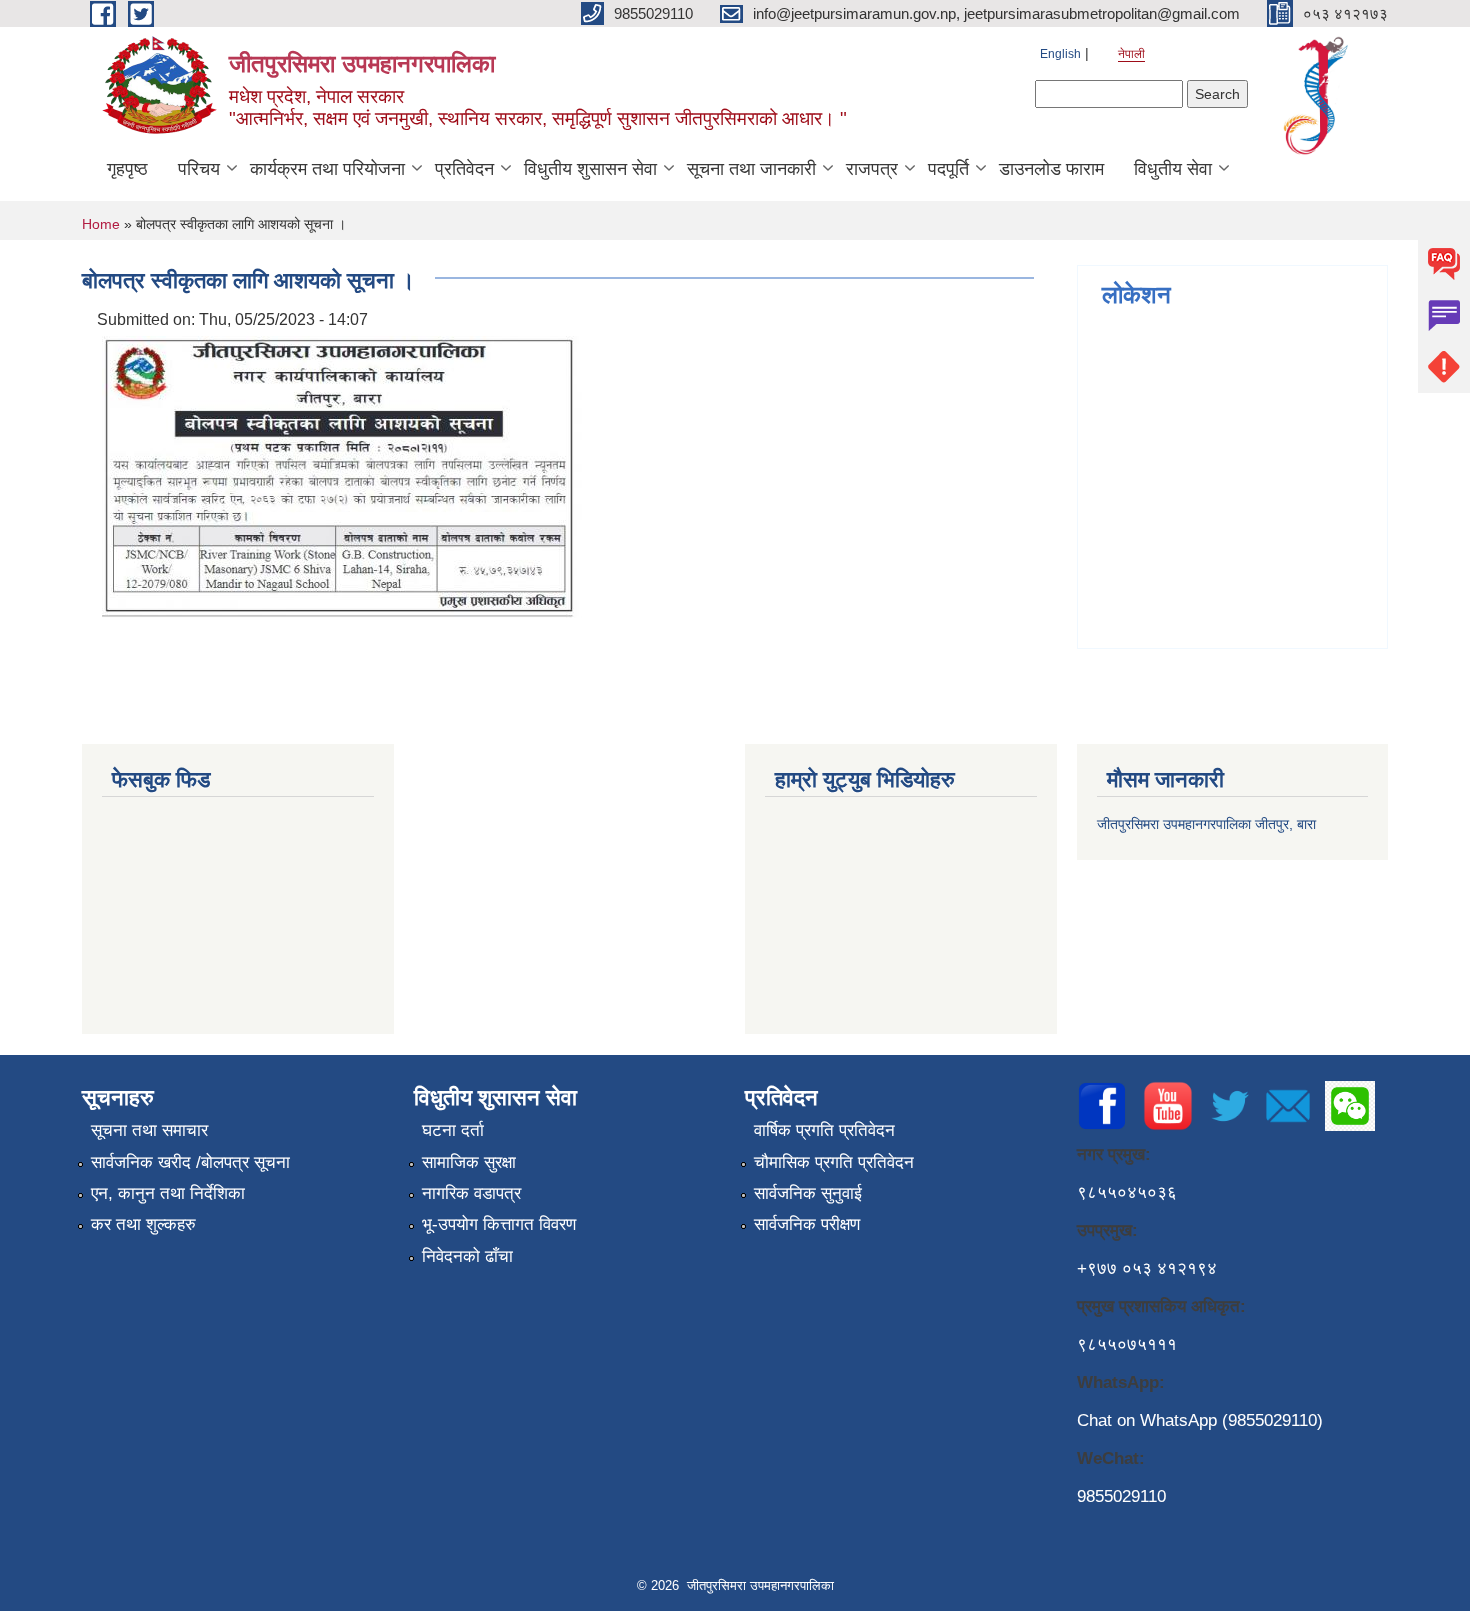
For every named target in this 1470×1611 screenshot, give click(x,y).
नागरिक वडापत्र (471, 1193)
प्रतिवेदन (464, 169)
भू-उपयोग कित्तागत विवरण (499, 1224)
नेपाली (1131, 54)
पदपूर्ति (948, 169)
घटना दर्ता (453, 1130)
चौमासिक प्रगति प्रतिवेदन (834, 1162)
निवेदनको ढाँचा (467, 1256)
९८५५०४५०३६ (1127, 1192)
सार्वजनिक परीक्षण (807, 1224)
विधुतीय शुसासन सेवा (590, 169)
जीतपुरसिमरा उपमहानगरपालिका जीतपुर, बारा (1206, 824)
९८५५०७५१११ (1127, 1344)
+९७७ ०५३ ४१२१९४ (1147, 1268)
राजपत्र (872, 169)
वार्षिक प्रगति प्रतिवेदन (824, 1130)
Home (101, 224)
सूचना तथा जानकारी (751, 169)
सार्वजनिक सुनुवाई (808, 1193)
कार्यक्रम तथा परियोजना (327, 169)
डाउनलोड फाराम (1051, 169)
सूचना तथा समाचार (149, 1130)
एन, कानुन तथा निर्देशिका (168, 1193)
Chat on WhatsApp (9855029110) (1200, 1420)
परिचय (199, 169)
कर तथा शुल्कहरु (143, 1224)
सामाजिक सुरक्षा (469, 1162)
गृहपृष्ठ (127, 169)
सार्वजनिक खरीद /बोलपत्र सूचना (190, 1162)
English (1060, 54)
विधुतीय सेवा (1173, 169)
